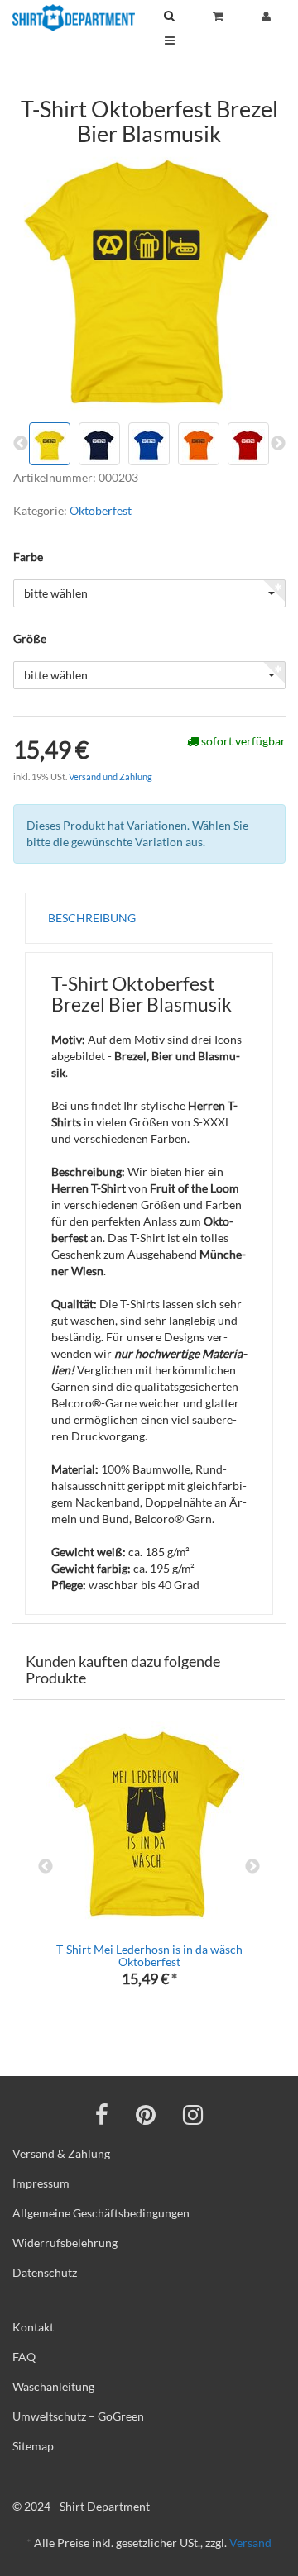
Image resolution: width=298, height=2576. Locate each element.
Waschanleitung (53, 2386)
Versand (250, 2543)
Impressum (41, 2183)
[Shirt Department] (74, 18)
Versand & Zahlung (61, 2153)
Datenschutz (45, 2272)
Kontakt (33, 2327)
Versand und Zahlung (111, 776)
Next (252, 1867)
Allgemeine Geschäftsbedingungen (101, 2213)
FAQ (24, 2357)
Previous (46, 1867)
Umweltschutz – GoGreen (78, 2416)
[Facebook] (102, 2114)
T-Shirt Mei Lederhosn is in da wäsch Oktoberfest (149, 1955)
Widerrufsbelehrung (65, 2243)
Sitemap (33, 2446)
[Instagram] (193, 2114)
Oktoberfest (101, 510)
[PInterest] (146, 2114)
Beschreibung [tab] (92, 918)
